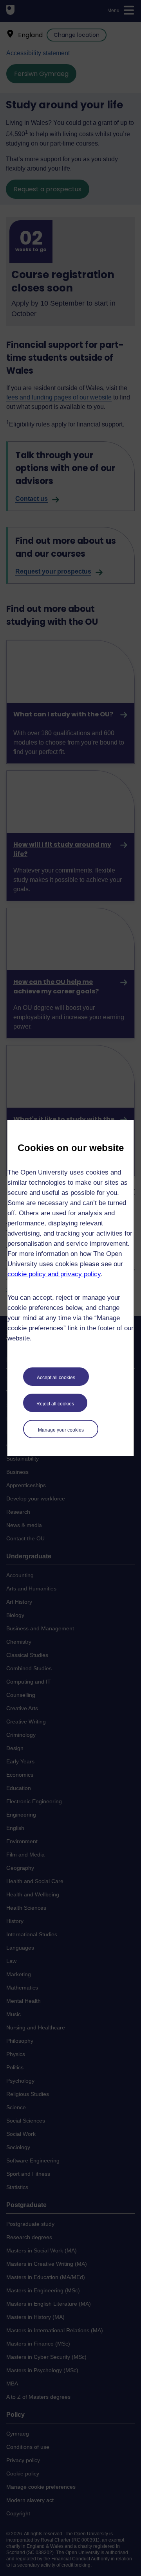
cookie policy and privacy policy (54, 1274)
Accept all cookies (56, 1378)
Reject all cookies (55, 1404)
